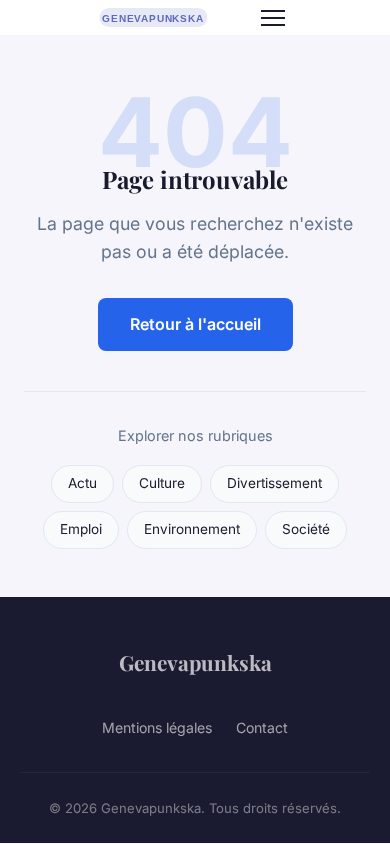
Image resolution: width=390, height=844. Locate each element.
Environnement (192, 529)
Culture (162, 483)
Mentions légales (157, 727)
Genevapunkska (195, 662)
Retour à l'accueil (195, 324)
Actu (82, 483)
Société (306, 529)
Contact (262, 727)
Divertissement (274, 483)
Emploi (81, 529)
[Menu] (273, 18)
